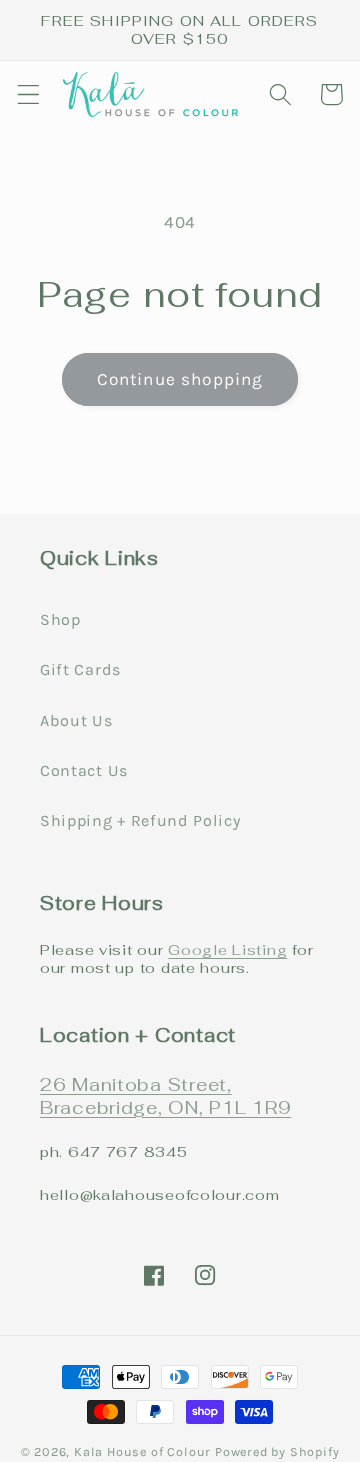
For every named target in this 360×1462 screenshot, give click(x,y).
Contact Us (84, 770)
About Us (76, 720)
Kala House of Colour (142, 1451)
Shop (60, 619)
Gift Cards (80, 669)
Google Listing (227, 949)
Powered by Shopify (277, 1451)
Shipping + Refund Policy (140, 820)
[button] (28, 94)
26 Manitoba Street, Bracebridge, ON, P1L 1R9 (165, 1096)
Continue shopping (180, 379)
